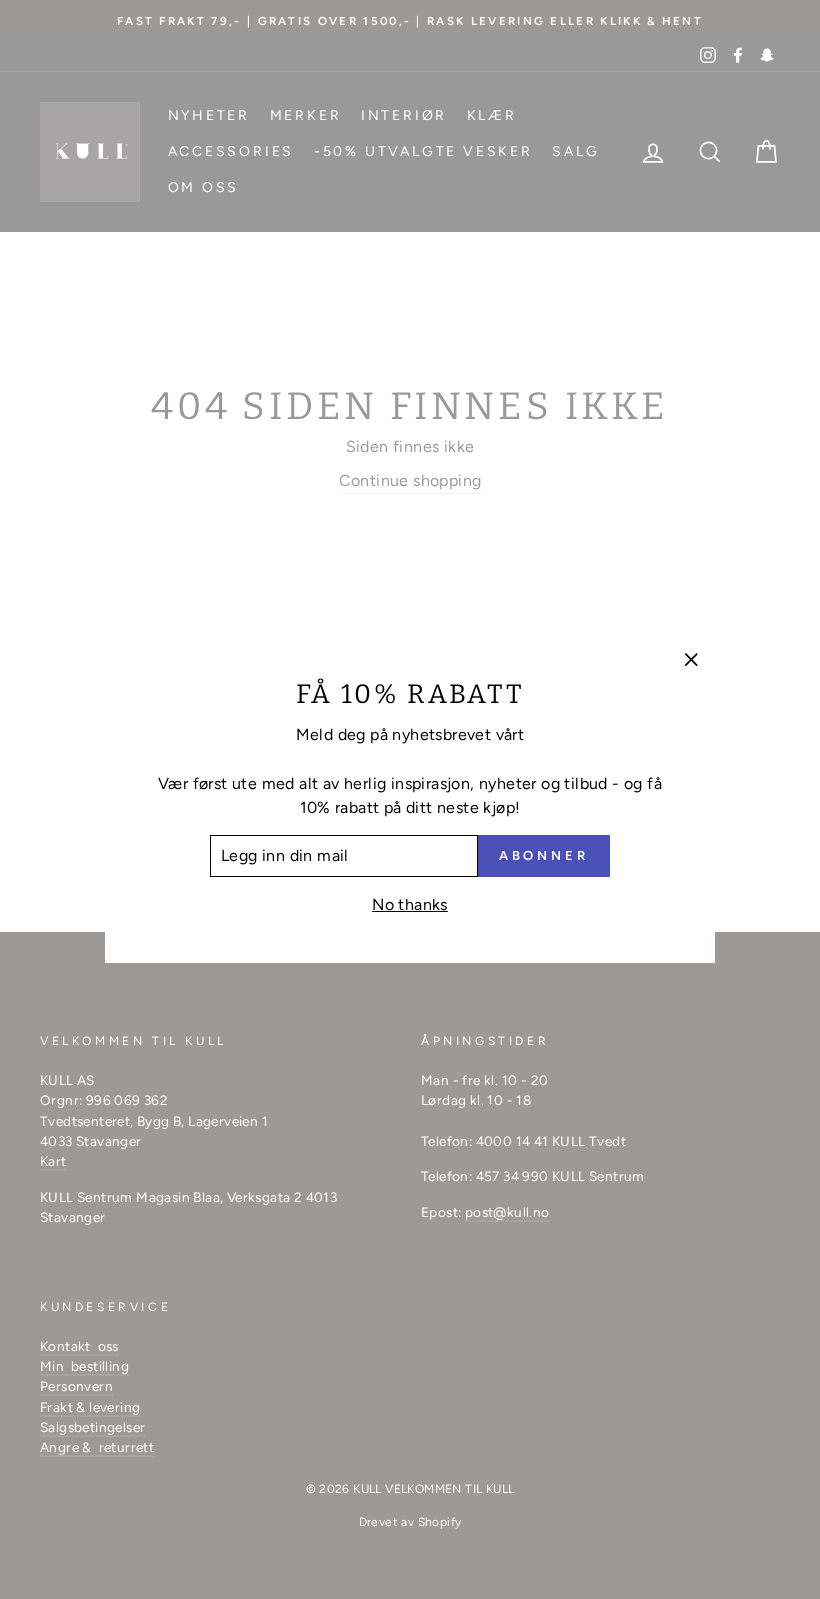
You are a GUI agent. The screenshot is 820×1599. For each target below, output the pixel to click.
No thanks (410, 904)
